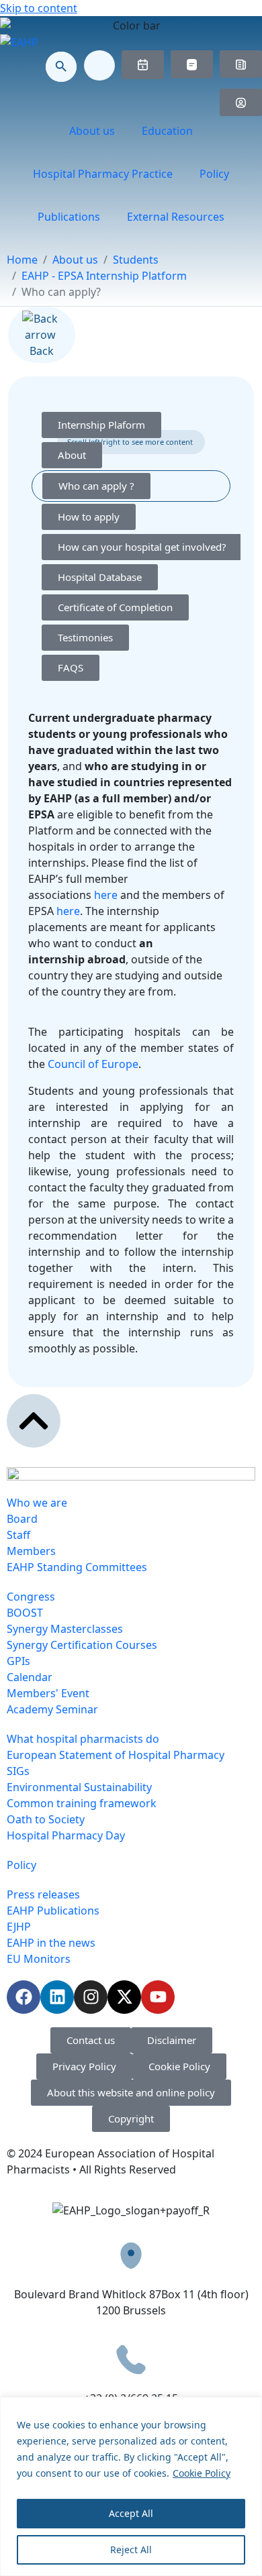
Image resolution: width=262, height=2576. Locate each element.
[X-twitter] (124, 1997)
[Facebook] (24, 1997)
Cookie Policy (202, 2473)
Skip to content (39, 8)
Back (42, 351)
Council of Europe (93, 1064)
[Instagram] (91, 1997)
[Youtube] (158, 1997)
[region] (131, 2486)
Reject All (131, 2550)
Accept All (131, 2513)
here (106, 895)
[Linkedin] (57, 1997)
